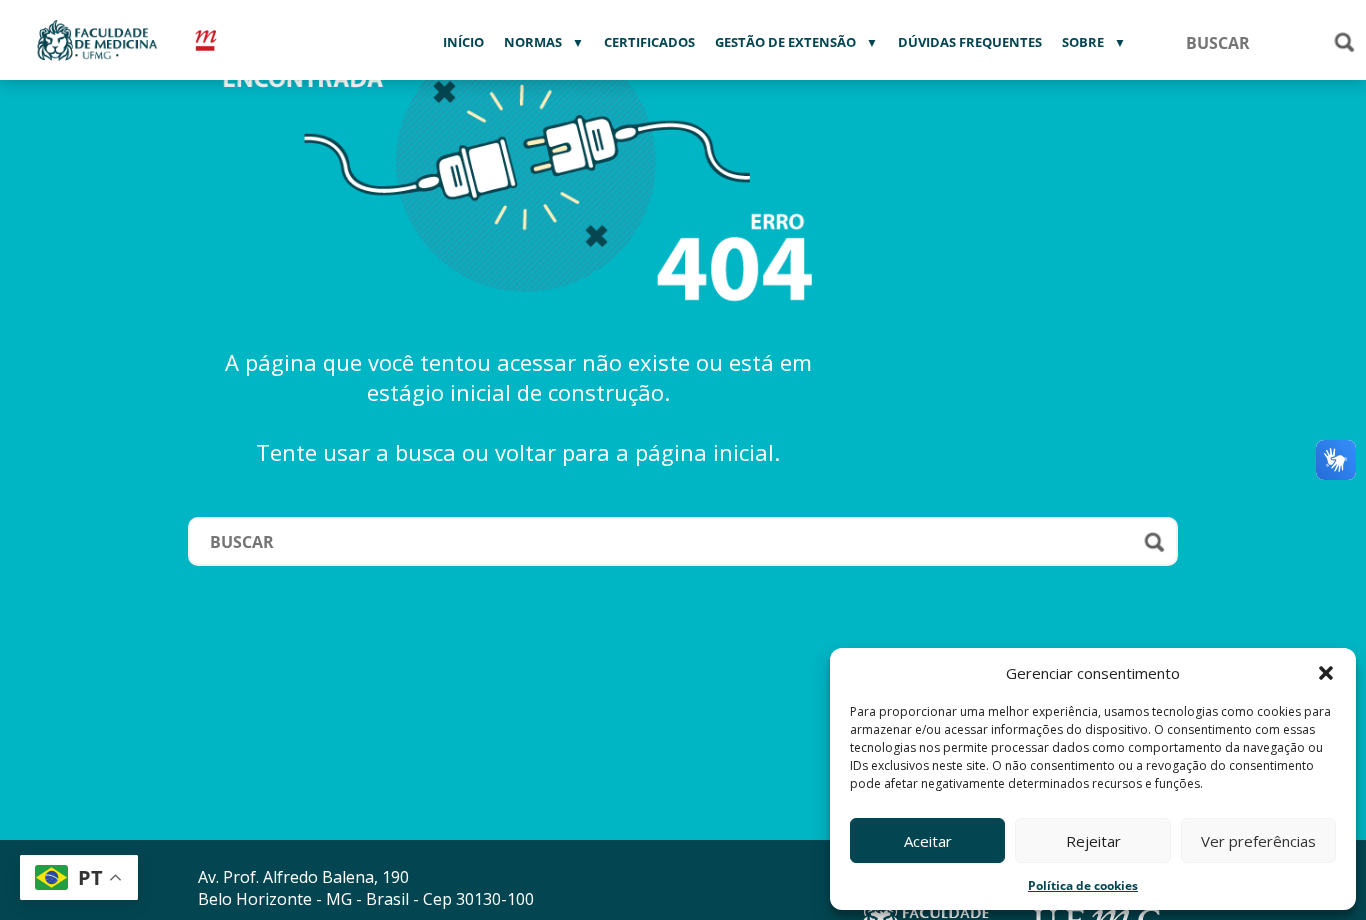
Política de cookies (1083, 885)
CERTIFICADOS (649, 42)
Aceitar (928, 841)
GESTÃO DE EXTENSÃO (785, 42)
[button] (1326, 673)
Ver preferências (1258, 841)
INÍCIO (463, 42)
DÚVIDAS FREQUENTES (970, 42)
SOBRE (1083, 42)
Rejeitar (1093, 841)
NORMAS (533, 42)
